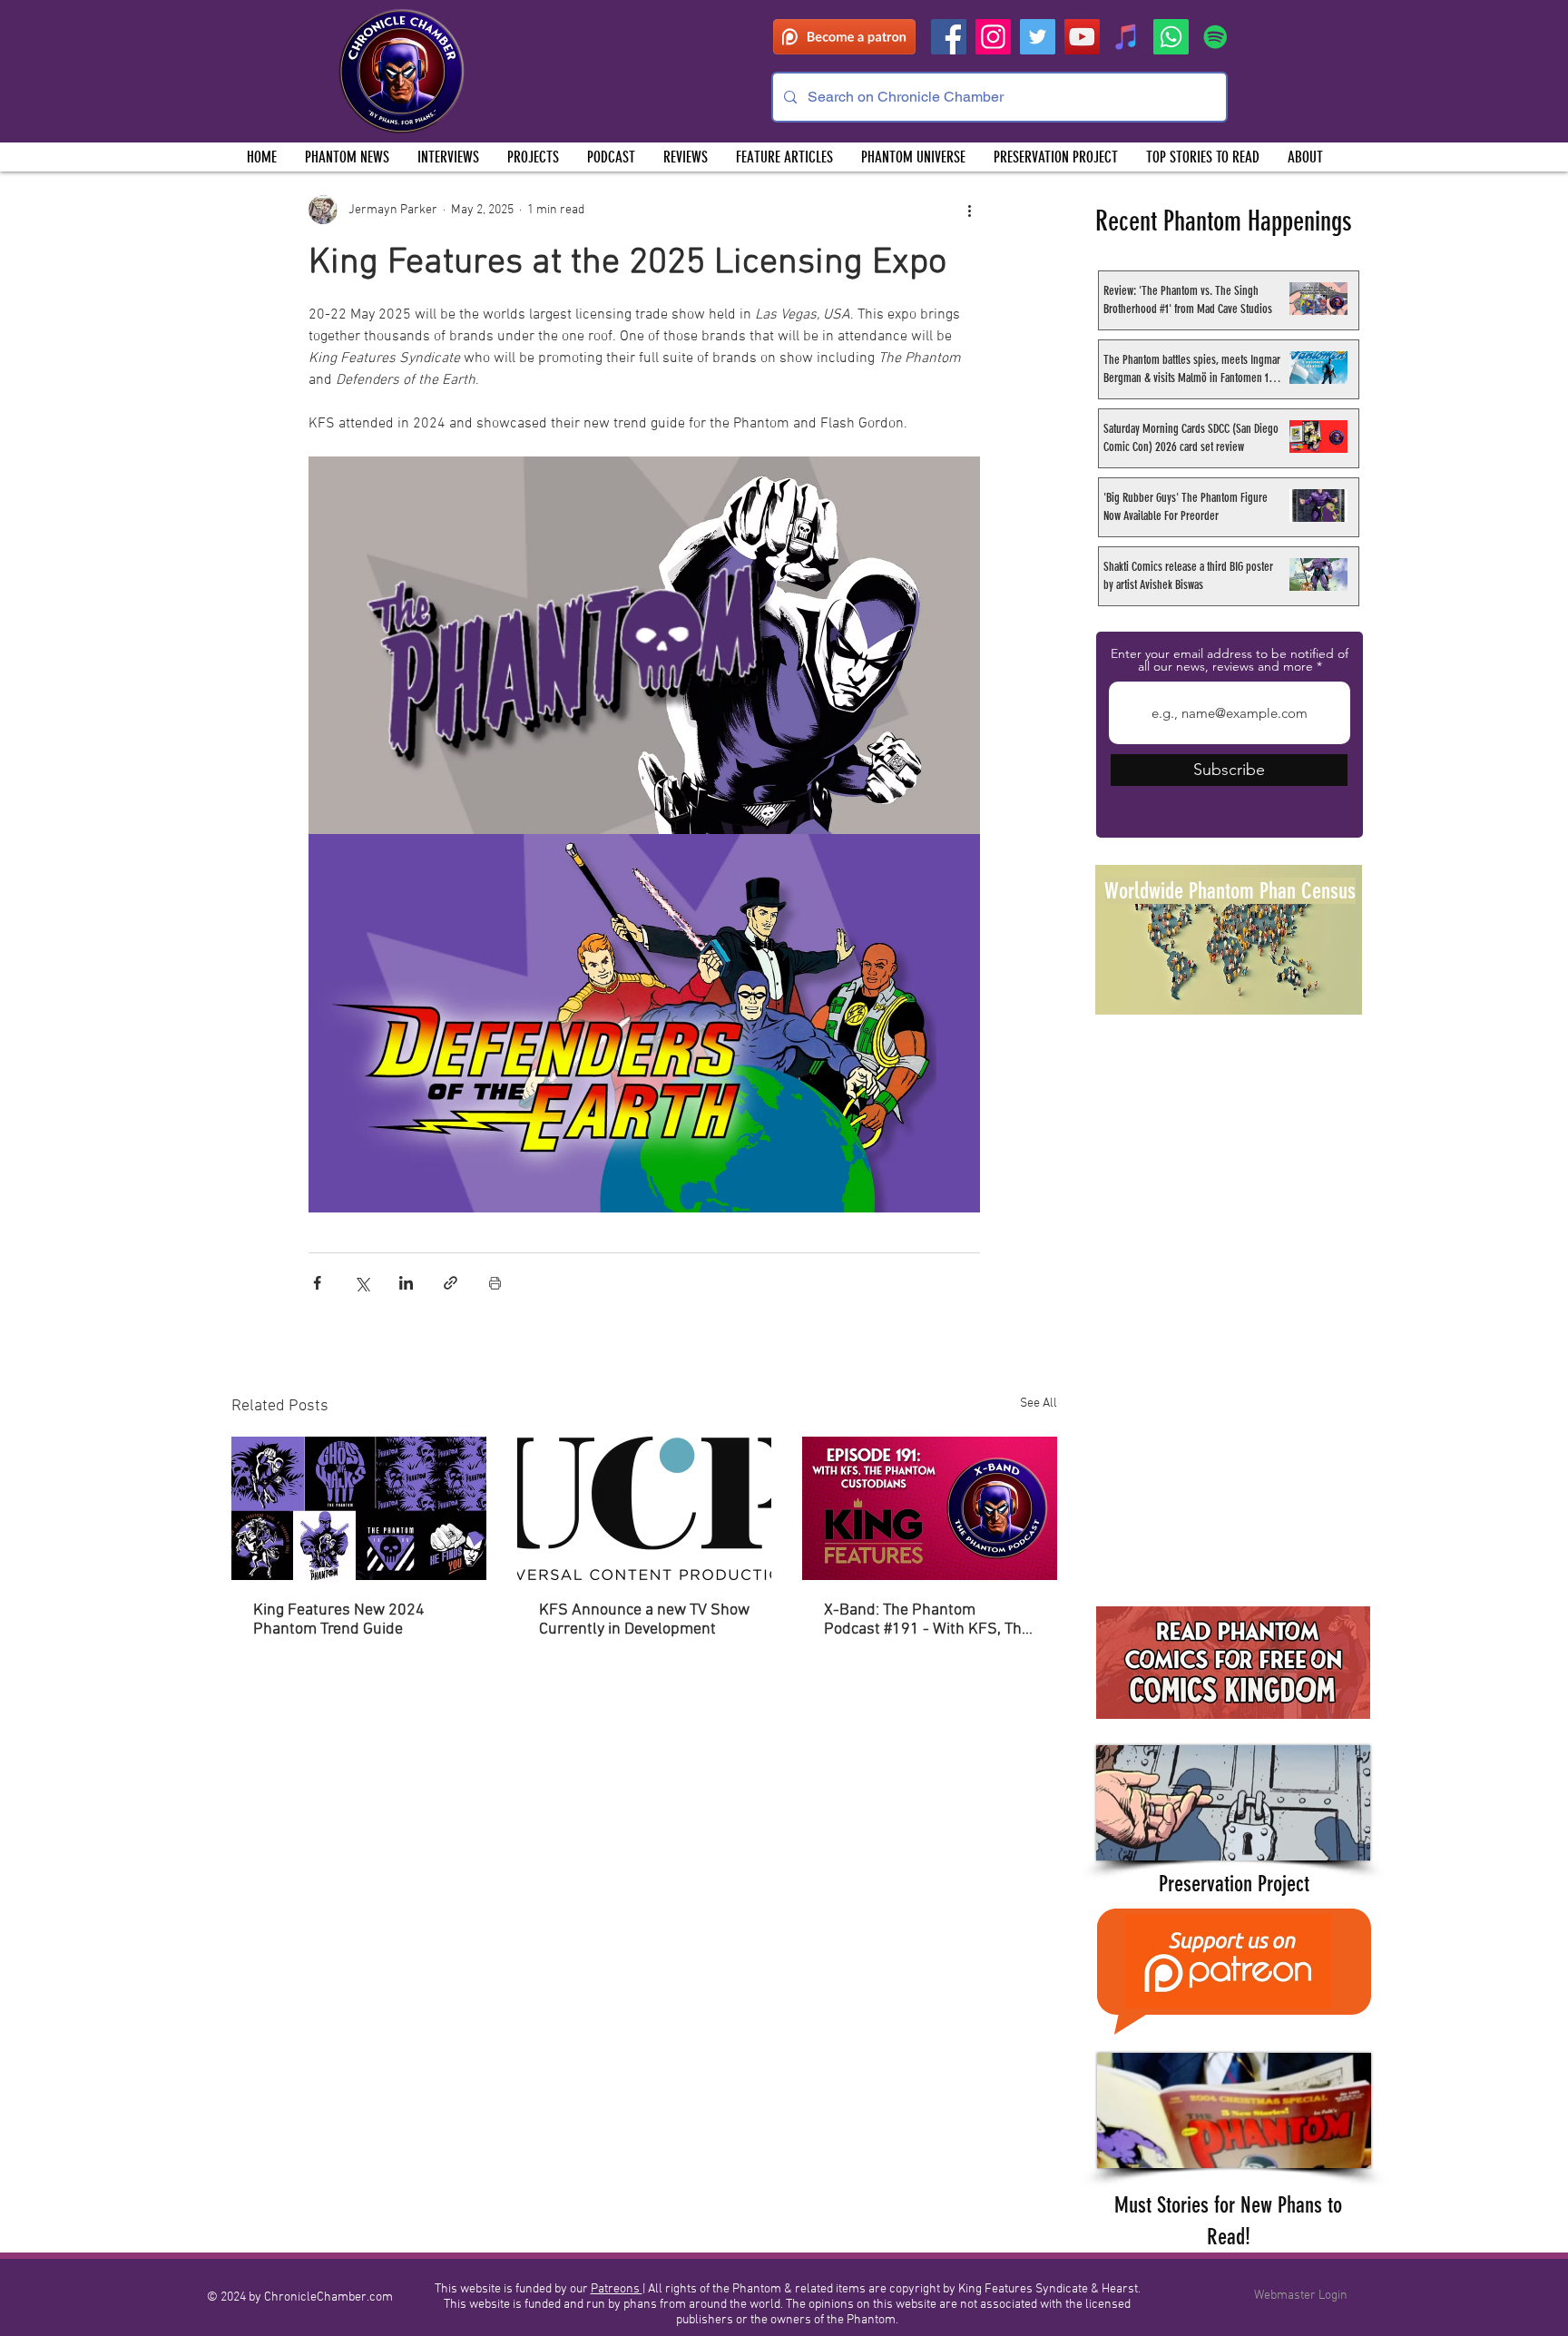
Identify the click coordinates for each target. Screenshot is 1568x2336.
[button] (533, 157)
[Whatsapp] (1171, 37)
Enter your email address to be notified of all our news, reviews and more (1230, 660)
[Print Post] (495, 1283)
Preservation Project (1234, 1884)
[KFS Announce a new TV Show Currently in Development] (645, 1508)
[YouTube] (1082, 37)
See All (1039, 1404)
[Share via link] (451, 1283)
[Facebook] (949, 37)
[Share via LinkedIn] (406, 1283)
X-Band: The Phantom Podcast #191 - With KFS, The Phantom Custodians (927, 1620)
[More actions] (969, 210)
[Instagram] (993, 37)
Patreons (617, 2289)
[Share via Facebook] (317, 1283)
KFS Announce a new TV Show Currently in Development (644, 1620)
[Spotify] (1215, 37)
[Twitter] (1038, 37)
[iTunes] (1127, 37)
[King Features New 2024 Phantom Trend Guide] (359, 1508)
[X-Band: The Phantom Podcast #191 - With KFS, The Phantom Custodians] (930, 1508)
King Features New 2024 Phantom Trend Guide (339, 1620)
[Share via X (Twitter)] (362, 1283)
